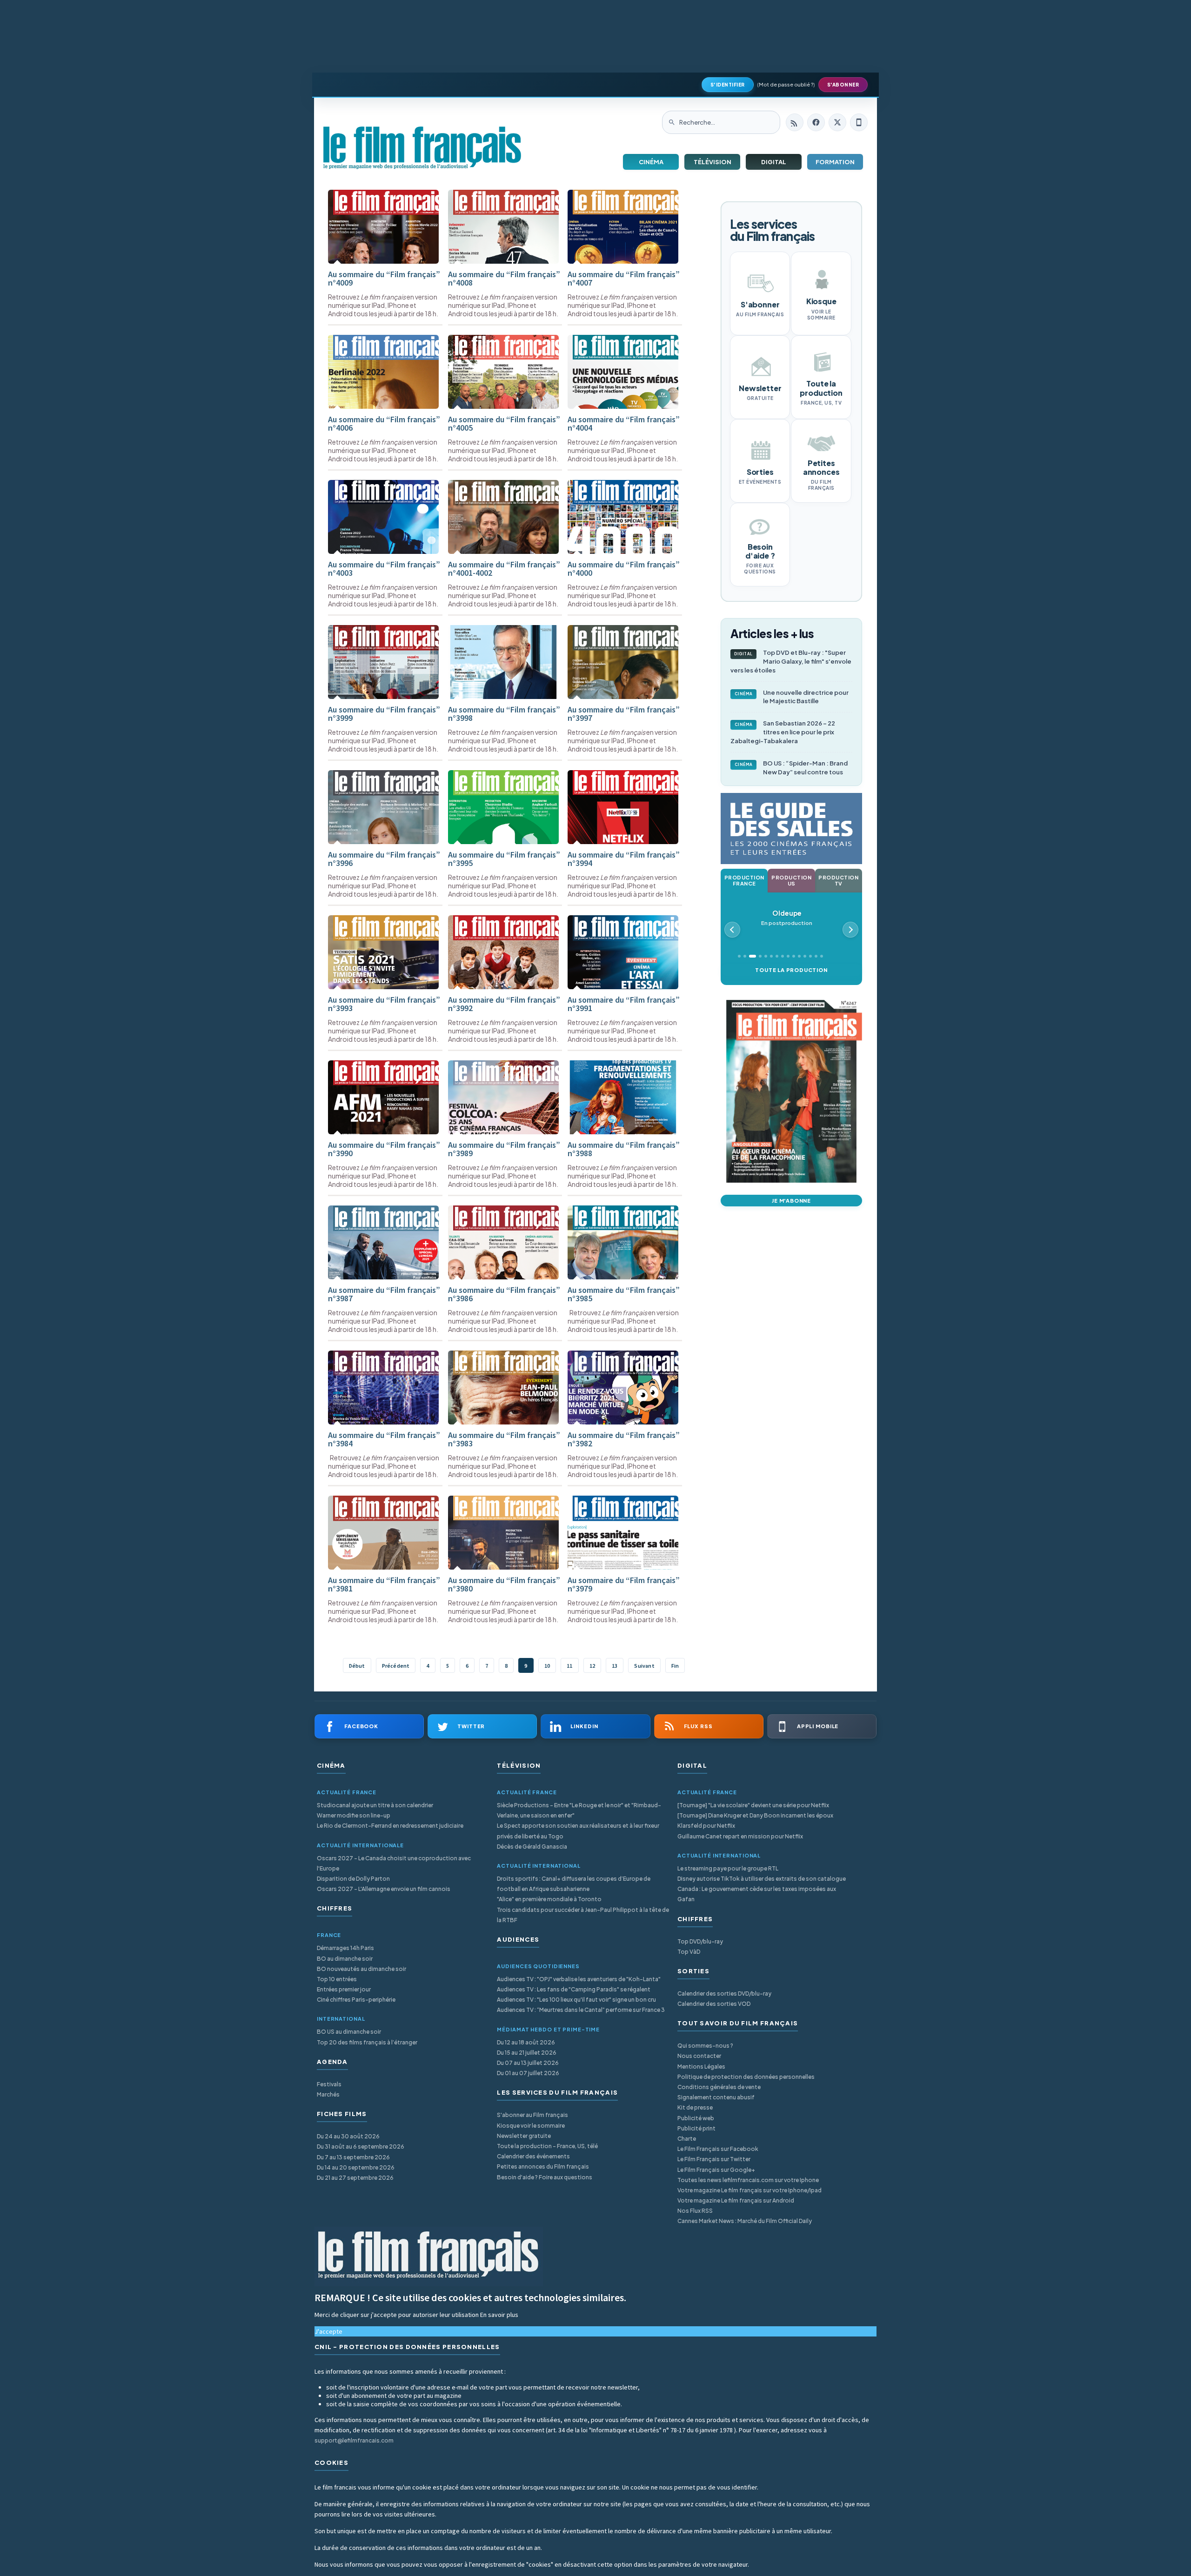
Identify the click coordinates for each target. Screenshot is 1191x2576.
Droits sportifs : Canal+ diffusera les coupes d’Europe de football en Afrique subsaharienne (574, 1884)
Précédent (396, 1666)
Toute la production (791, 970)
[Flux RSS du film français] (795, 122)
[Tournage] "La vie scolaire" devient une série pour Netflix (753, 1805)
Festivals (329, 2084)
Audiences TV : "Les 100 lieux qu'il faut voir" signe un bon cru (576, 2000)
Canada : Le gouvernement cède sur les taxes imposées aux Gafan (757, 1894)
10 (547, 1666)
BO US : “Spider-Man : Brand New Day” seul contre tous (791, 768)
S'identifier (728, 85)
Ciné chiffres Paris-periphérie (356, 2000)
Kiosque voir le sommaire (531, 2126)
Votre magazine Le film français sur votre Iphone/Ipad (749, 2190)
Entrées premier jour (344, 1989)
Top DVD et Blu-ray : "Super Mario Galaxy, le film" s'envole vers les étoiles (791, 661)
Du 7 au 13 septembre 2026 (353, 2157)
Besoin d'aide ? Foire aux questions (545, 2177)
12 (592, 1666)
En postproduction (787, 918)
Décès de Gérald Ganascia (532, 1847)
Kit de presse (695, 2107)
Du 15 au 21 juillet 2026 (527, 2053)
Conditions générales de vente (719, 2087)
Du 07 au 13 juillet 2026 (528, 2063)
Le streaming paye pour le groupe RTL (728, 1868)
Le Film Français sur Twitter (714, 2159)
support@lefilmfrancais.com (354, 2440)
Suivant (644, 1666)
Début (357, 1666)
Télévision (713, 162)
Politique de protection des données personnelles (746, 2077)
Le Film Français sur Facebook (718, 2149)
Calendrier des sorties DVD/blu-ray (724, 1994)
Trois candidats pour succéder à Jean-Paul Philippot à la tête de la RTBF (583, 1915)
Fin (675, 1666)
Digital (774, 162)
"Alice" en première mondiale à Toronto (549, 1899)
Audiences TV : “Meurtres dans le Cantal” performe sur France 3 (581, 2010)
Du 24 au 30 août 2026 (348, 2136)
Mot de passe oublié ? (786, 84)
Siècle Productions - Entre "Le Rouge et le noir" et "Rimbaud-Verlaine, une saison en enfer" (579, 1810)
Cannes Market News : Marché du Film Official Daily (745, 2221)
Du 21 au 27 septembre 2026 (355, 2178)
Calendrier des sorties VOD (714, 2004)
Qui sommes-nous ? (705, 2046)
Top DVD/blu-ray (700, 1941)
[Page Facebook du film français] (816, 122)
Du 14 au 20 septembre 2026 (356, 2167)
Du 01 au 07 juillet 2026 (528, 2073)
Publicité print (696, 2128)
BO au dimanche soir (345, 1959)
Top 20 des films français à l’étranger (367, 2042)
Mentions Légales (701, 2067)
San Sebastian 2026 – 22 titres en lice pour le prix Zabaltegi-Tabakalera (783, 732)
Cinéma (651, 162)
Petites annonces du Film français (543, 2167)
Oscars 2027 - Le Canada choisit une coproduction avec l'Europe (394, 1863)
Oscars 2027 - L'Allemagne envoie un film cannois (384, 1889)
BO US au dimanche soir (349, 2032)
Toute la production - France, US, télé (547, 2146)
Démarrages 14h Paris (345, 1948)
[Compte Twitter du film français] (837, 122)
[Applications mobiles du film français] (859, 122)
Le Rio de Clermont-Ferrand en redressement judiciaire (390, 1826)
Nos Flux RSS (695, 2211)
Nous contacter (699, 2056)
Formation (835, 162)
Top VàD (689, 1952)
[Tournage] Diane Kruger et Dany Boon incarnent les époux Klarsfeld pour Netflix (755, 1821)
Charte (687, 2139)
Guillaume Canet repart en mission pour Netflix (740, 1836)
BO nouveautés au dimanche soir (361, 1969)
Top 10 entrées (337, 1979)
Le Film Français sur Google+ (716, 2170)
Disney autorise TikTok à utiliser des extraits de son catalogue (762, 1879)
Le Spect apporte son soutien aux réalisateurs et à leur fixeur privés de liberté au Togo (578, 1831)
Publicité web (696, 2118)
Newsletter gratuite (524, 2136)
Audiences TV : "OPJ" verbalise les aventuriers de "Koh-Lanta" (579, 1979)
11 (569, 1666)
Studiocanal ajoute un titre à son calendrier (375, 1805)
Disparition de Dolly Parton (353, 1879)
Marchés (328, 2094)
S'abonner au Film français (532, 2115)
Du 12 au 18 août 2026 (526, 2042)
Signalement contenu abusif (716, 2097)
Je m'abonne (791, 1201)
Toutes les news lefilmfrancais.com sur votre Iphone (748, 2180)
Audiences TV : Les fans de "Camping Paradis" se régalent (574, 1989)
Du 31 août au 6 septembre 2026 (361, 2147)
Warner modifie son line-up (354, 1815)
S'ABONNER (843, 85)
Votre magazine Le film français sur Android (736, 2200)
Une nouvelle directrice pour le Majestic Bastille (792, 697)
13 (615, 1666)
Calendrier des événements (533, 2156)
